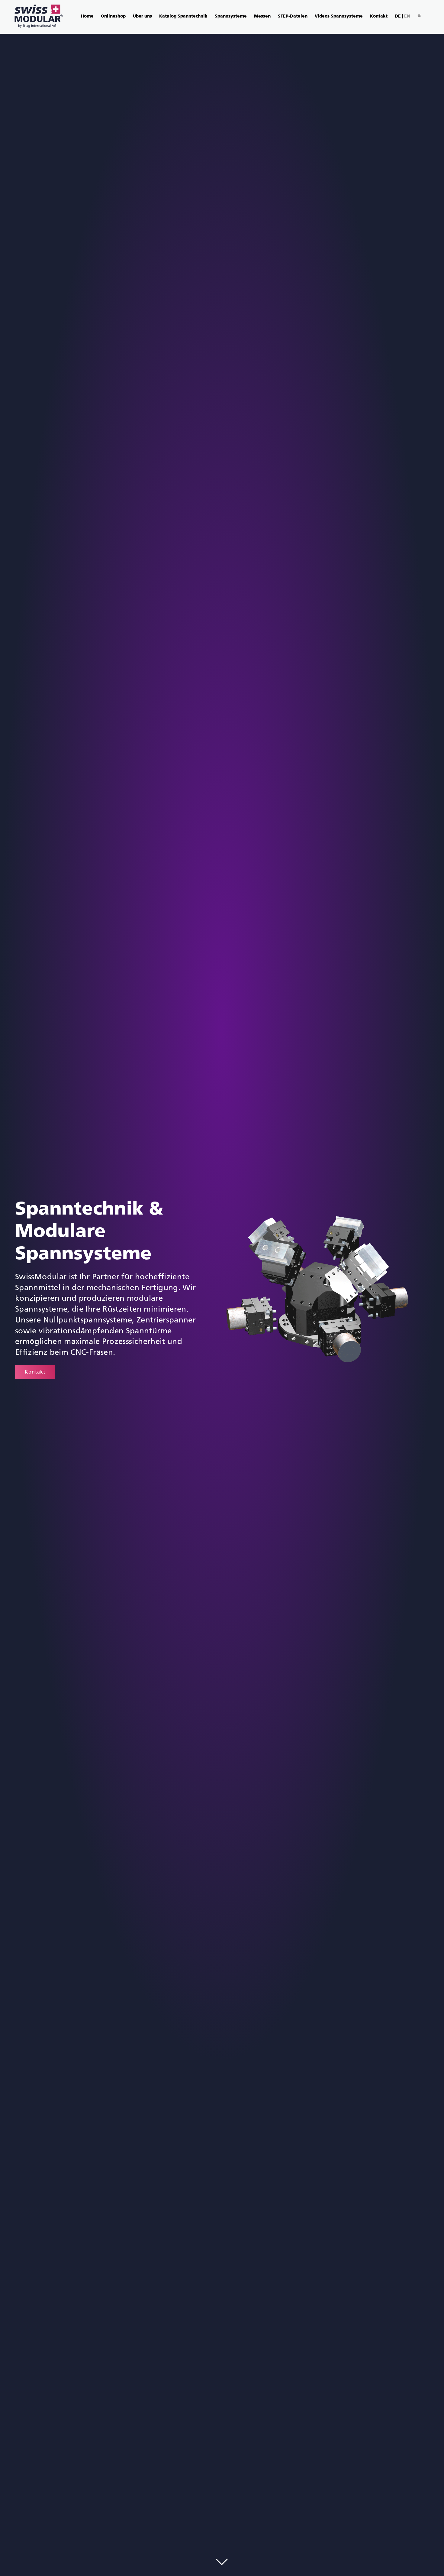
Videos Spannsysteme (339, 16)
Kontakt (379, 16)
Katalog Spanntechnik (183, 16)
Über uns (142, 16)
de (398, 16)
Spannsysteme (231, 16)
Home (87, 16)
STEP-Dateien (293, 16)
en (407, 16)
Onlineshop (113, 16)
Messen (262, 16)
